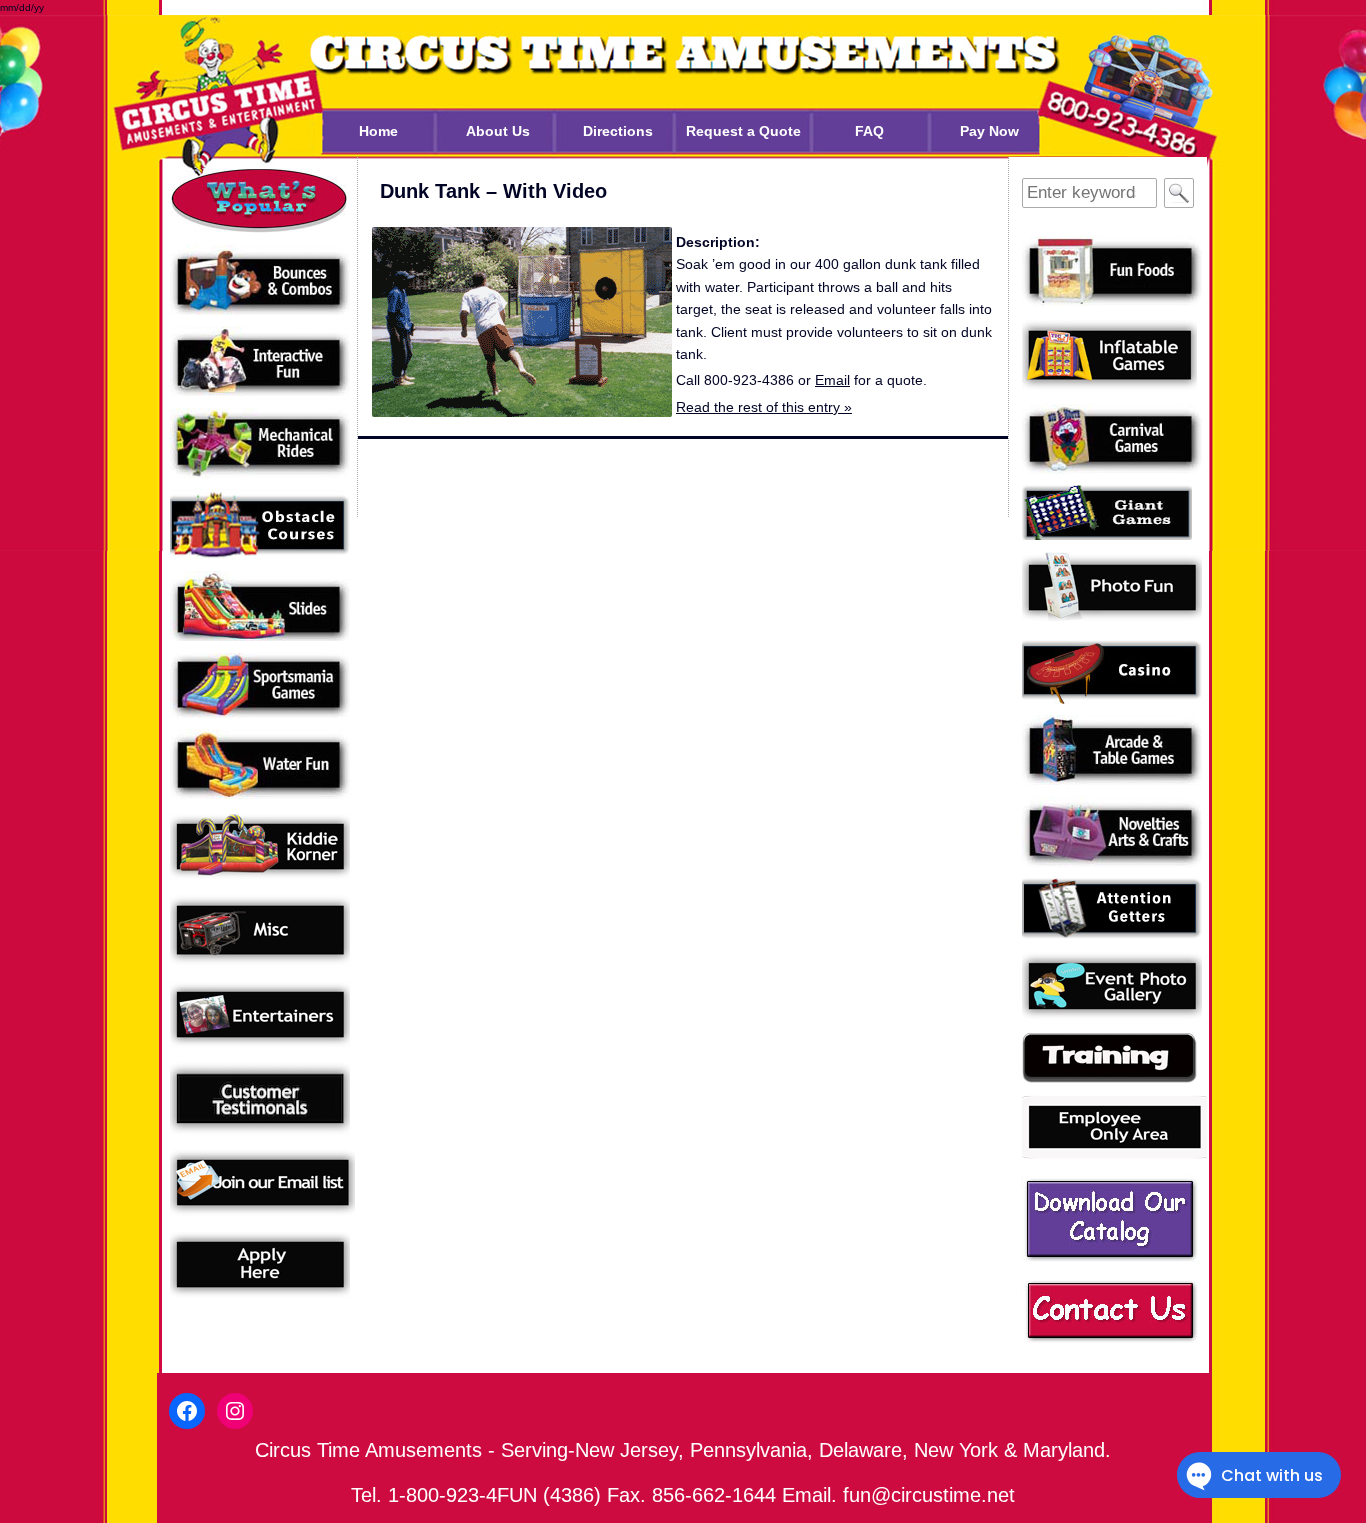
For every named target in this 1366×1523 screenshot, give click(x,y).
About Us (498, 131)
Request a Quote (743, 131)
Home (378, 131)
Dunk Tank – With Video (493, 191)
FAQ (869, 131)
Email (832, 380)
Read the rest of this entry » (764, 407)
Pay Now (989, 131)
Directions (618, 131)
